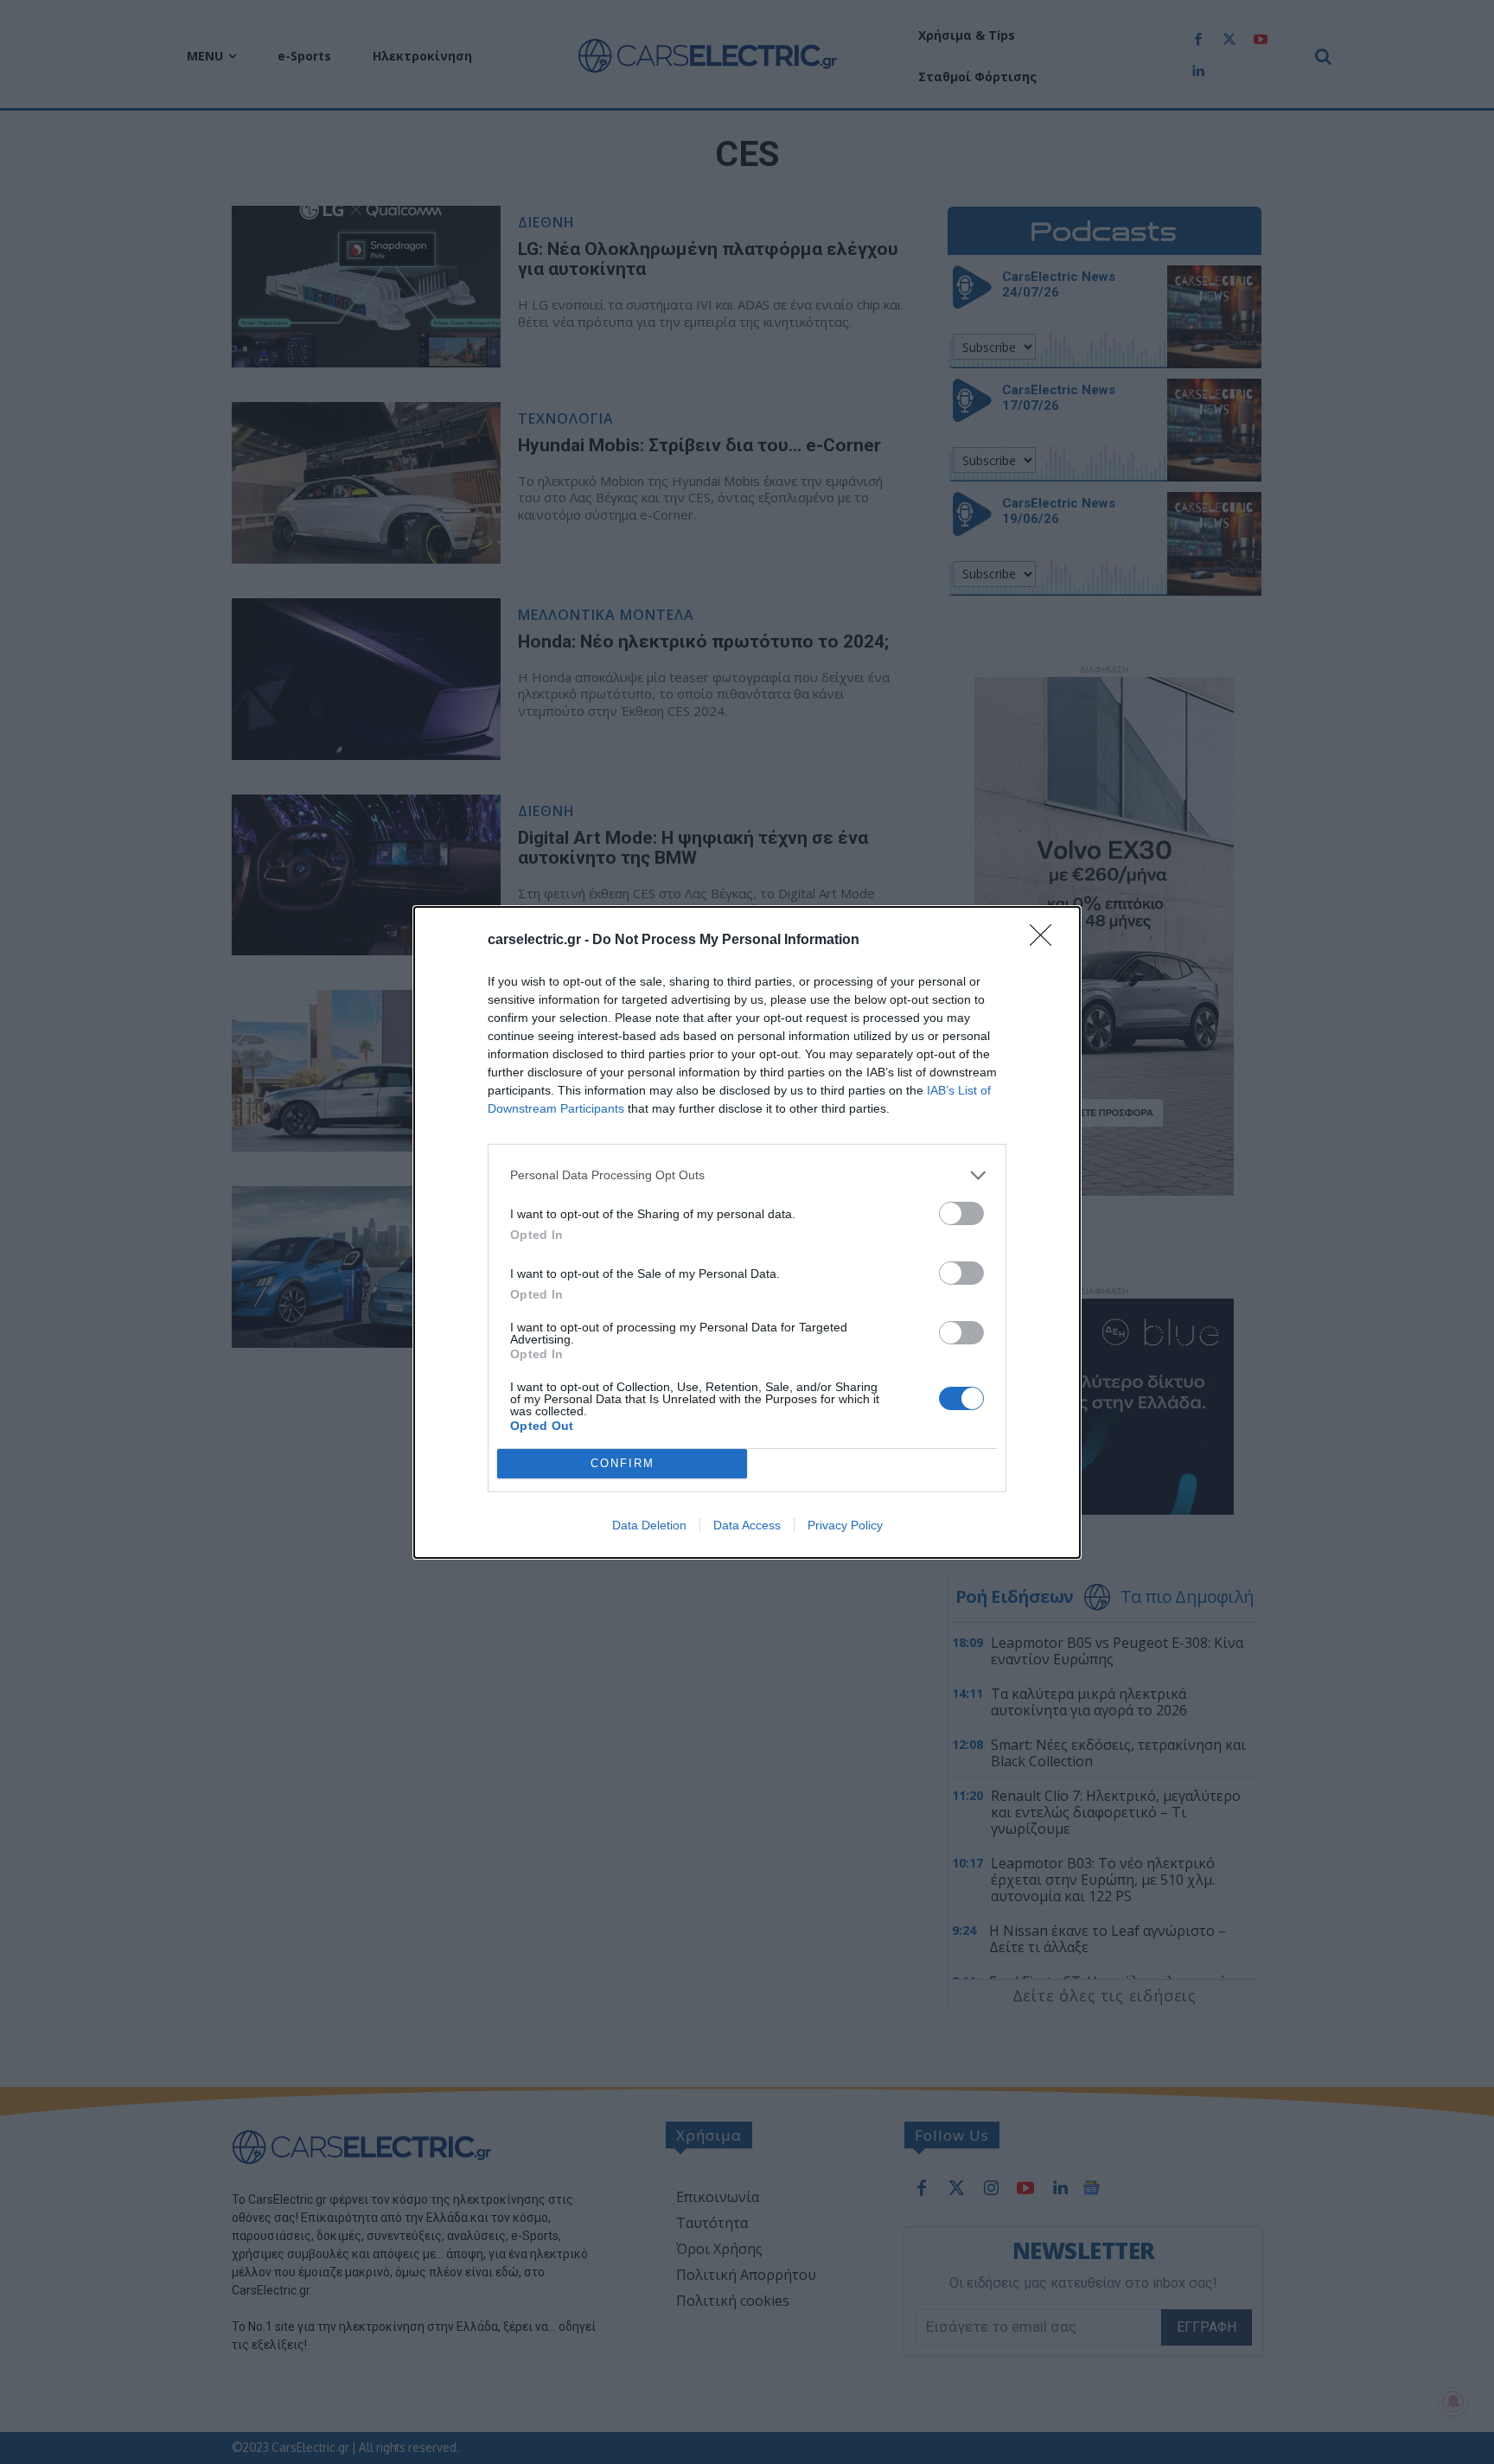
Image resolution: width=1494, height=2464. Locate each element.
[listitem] (747, 1175)
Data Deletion (649, 1525)
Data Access (747, 1525)
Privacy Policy (845, 1525)
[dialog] (747, 1232)
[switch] (961, 1213)
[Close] (1046, 941)
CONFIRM (622, 1463)
